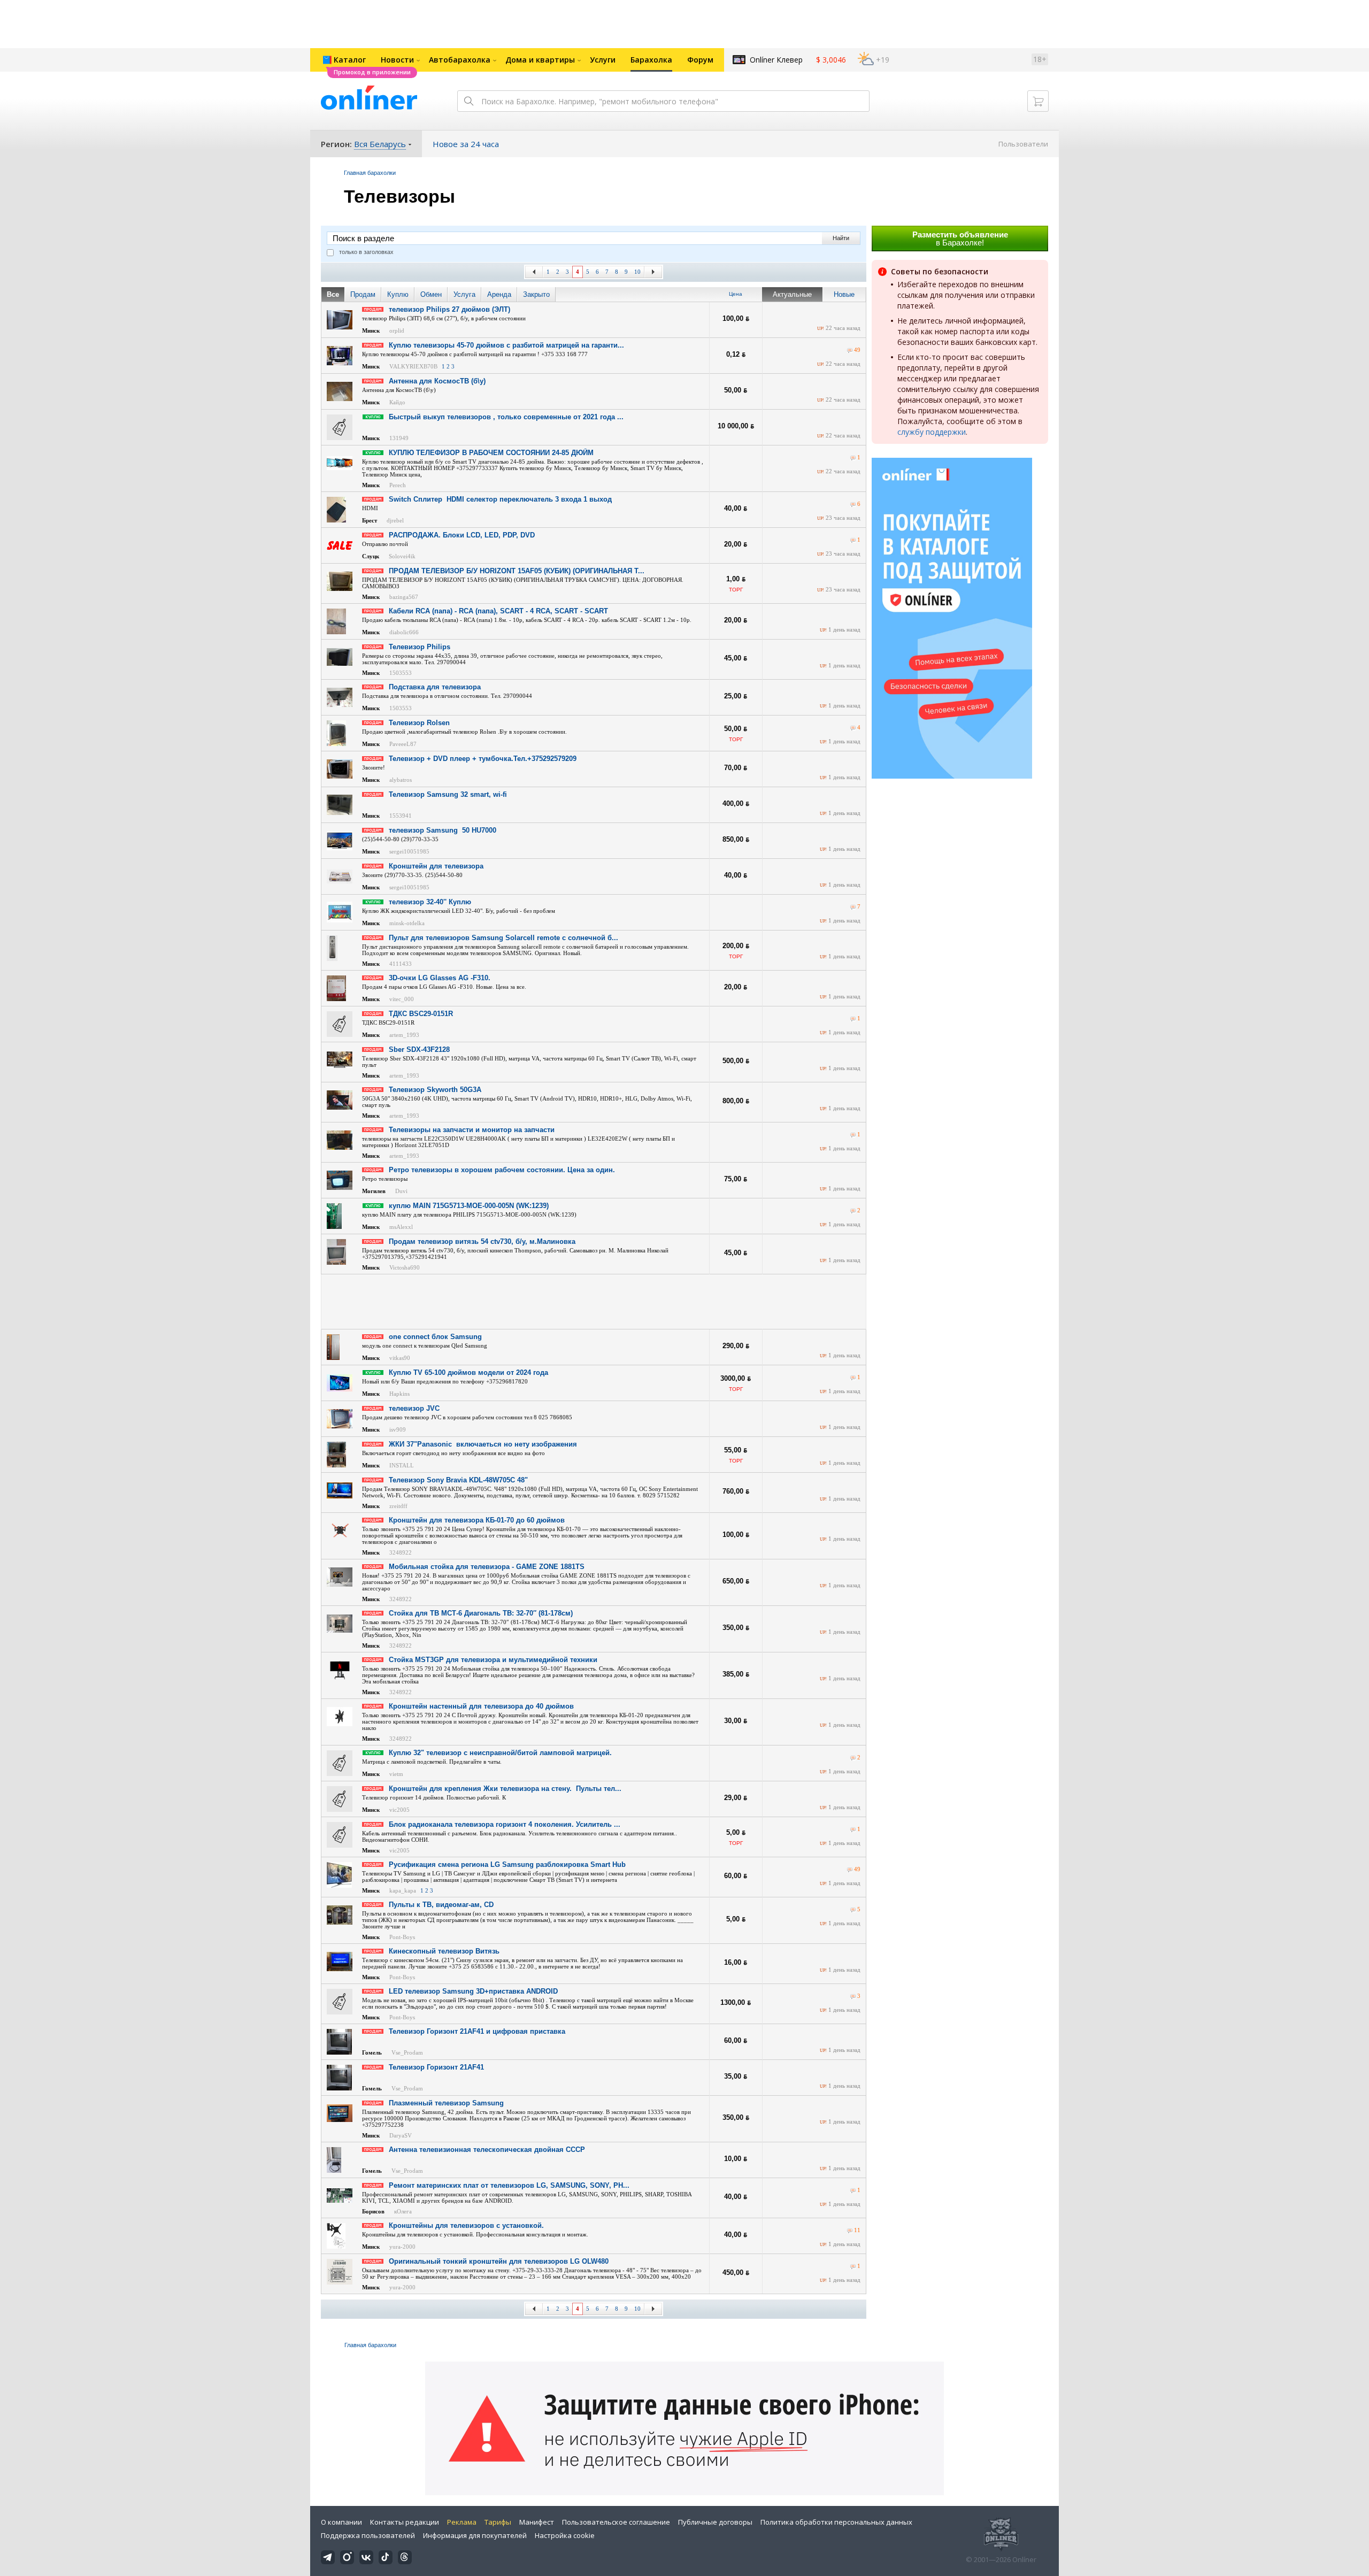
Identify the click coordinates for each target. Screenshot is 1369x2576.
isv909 (398, 1429)
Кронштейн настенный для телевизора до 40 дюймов (481, 1706)
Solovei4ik (402, 556)
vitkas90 (400, 1358)
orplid (397, 330)
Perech (398, 485)
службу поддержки (932, 432)
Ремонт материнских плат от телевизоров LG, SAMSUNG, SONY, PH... (509, 2185)
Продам (363, 294)
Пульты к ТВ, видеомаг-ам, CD (441, 1905)
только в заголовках (366, 252)
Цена (736, 294)
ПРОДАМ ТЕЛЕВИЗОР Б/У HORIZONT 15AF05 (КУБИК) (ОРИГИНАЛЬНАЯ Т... (517, 571)
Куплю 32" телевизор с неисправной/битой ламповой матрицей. (500, 1753)
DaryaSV (401, 2135)
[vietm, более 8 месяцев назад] (853, 1758)
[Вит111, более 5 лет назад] (853, 1830)
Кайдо (397, 402)
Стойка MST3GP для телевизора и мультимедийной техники (493, 1660)
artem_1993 (404, 1035)
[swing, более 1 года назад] (853, 2267)
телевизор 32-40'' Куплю (430, 902)
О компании (341, 2522)
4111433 (401, 964)
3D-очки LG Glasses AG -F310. (440, 978)
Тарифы (498, 2522)
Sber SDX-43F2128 (419, 1049)
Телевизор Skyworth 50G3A (435, 1090)
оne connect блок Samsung (435, 1337)
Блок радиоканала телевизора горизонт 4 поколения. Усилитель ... (505, 1824)
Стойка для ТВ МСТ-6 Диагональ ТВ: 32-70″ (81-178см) (481, 1613)
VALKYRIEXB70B (413, 366)
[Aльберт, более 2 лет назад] (853, 1997)
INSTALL (402, 1465)
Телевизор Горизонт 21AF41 (436, 2067)
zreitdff (398, 1506)
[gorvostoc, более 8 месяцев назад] (853, 1135)
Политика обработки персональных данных (836, 2522)
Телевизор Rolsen (419, 723)
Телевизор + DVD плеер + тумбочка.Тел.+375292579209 (483, 759)
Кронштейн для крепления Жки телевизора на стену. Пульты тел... (505, 1789)
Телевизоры (399, 196)
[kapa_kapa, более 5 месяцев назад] (850, 1870)
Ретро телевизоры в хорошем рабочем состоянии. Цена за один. (502, 1170)
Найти (841, 238)
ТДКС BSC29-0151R (421, 1014)
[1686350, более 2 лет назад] (850, 2231)
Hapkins (399, 1394)
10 (637, 272)
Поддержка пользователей (368, 2535)
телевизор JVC (414, 1408)
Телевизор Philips (420, 647)
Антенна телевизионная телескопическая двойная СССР (487, 2150)
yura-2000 (402, 2247)
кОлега (403, 2211)
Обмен (431, 294)
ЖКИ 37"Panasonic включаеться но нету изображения (483, 1444)
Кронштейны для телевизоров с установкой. (466, 2225)
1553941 (401, 816)
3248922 (401, 1552)
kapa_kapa (403, 1890)
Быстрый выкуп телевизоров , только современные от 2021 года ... (506, 417)
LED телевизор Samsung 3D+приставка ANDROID (473, 1991)
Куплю (398, 294)
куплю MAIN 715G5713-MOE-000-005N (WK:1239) (469, 1206)
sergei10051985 (409, 851)
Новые (844, 294)
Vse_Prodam (407, 2052)
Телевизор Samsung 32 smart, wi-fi (448, 794)
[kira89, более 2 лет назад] (850, 351)
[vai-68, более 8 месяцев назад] (853, 2191)
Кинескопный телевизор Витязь (444, 1951)
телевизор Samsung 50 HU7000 (443, 830)
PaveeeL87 (403, 744)
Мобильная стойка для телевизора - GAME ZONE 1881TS (487, 1567)
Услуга (464, 294)
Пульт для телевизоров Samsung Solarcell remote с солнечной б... (503, 938)
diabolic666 (404, 632)
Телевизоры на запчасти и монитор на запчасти (472, 1130)
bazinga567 (404, 597)
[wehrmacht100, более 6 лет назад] (853, 728)
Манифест (537, 2522)
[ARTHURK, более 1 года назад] (853, 458)
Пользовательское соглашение (616, 2522)
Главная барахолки (370, 173)
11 (857, 2230)
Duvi (401, 1191)
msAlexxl (401, 1227)
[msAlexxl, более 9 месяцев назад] (853, 1211)
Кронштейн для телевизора (436, 866)
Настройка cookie (565, 2535)
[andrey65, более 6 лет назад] (853, 505)
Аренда (499, 294)
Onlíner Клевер (776, 60)
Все (333, 294)
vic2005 (399, 1810)
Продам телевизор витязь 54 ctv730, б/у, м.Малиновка (482, 1241)
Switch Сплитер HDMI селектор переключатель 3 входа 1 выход (500, 499)
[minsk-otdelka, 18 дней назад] (853, 907)
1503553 (401, 673)
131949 (399, 438)
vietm (396, 1774)
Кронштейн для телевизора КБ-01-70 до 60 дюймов (477, 1520)
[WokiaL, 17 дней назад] (853, 540)
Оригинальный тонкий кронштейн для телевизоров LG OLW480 (499, 2261)
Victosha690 (405, 1267)
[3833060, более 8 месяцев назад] (853, 1378)
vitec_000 (402, 999)
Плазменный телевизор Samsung (446, 2103)
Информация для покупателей (475, 2535)
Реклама (462, 2522)
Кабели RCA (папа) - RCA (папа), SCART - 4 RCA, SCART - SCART (498, 611)
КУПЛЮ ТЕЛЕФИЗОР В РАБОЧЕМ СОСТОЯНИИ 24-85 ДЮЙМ (491, 453)
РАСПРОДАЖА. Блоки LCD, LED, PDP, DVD (462, 535)
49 (857, 350)
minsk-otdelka (407, 923)
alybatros (401, 780)
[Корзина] (1038, 101)
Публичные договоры (715, 2522)
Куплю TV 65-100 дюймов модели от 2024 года (468, 1372)
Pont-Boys (402, 1937)
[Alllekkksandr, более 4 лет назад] (853, 1019)
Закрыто (536, 294)
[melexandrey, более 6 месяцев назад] (853, 1910)
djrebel (395, 520)
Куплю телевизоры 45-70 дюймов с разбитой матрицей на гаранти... (506, 345)
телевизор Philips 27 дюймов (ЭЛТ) (449, 309)
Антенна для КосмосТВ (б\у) (437, 381)
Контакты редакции (405, 2522)
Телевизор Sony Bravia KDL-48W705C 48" (458, 1480)
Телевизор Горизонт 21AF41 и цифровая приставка (477, 2031)
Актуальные (792, 294)
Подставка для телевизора (435, 687)
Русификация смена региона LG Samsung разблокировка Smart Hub (507, 1864)
